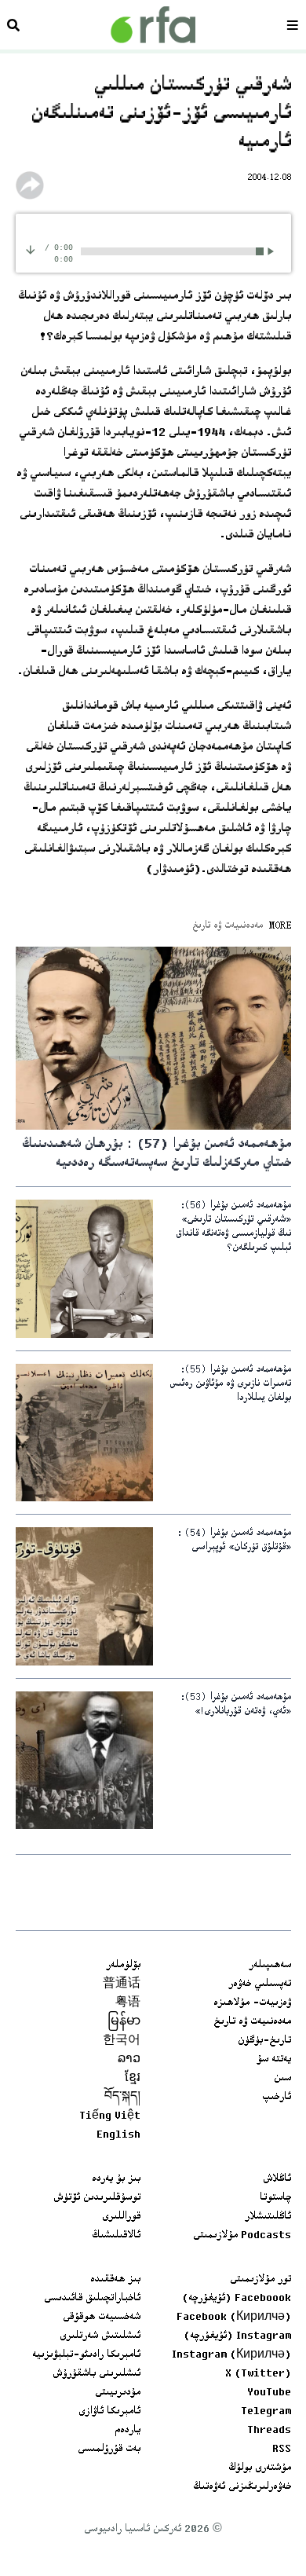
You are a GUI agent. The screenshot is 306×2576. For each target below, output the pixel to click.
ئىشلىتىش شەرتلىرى (100, 2336)
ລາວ (129, 2060)
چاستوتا (275, 2198)
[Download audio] (31, 249)
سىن (282, 2079)
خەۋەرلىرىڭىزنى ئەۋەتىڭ (242, 2487)
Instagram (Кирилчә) (231, 2355)
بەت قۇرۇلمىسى (109, 2450)
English (118, 2135)
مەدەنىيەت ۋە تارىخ (252, 2022)
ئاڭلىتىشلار (268, 2217)
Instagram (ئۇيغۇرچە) (237, 2336)
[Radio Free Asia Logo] (153, 25)
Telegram (266, 2412)
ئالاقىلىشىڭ (116, 2236)
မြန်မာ (124, 2022)
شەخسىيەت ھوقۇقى (102, 2318)
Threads (269, 2431)
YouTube (269, 2393)
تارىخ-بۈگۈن (264, 2041)
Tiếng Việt (110, 2116)
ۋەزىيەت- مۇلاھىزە (252, 2003)
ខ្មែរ (133, 2079)
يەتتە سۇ (274, 2060)
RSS (282, 2450)
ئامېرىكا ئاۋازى (109, 2412)
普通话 (122, 1984)
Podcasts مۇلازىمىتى (242, 2236)
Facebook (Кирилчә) (234, 2318)
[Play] (273, 251)
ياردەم (127, 2431)
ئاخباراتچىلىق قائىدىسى (92, 2299)
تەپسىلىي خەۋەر (260, 1984)
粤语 (128, 2003)
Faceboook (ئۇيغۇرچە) (237, 2299)
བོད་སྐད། (122, 2098)
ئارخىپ (277, 2098)
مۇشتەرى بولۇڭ (260, 2468)
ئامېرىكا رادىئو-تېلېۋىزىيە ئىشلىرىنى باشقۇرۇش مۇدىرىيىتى (86, 2374)
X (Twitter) (258, 2374)
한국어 (122, 2041)
